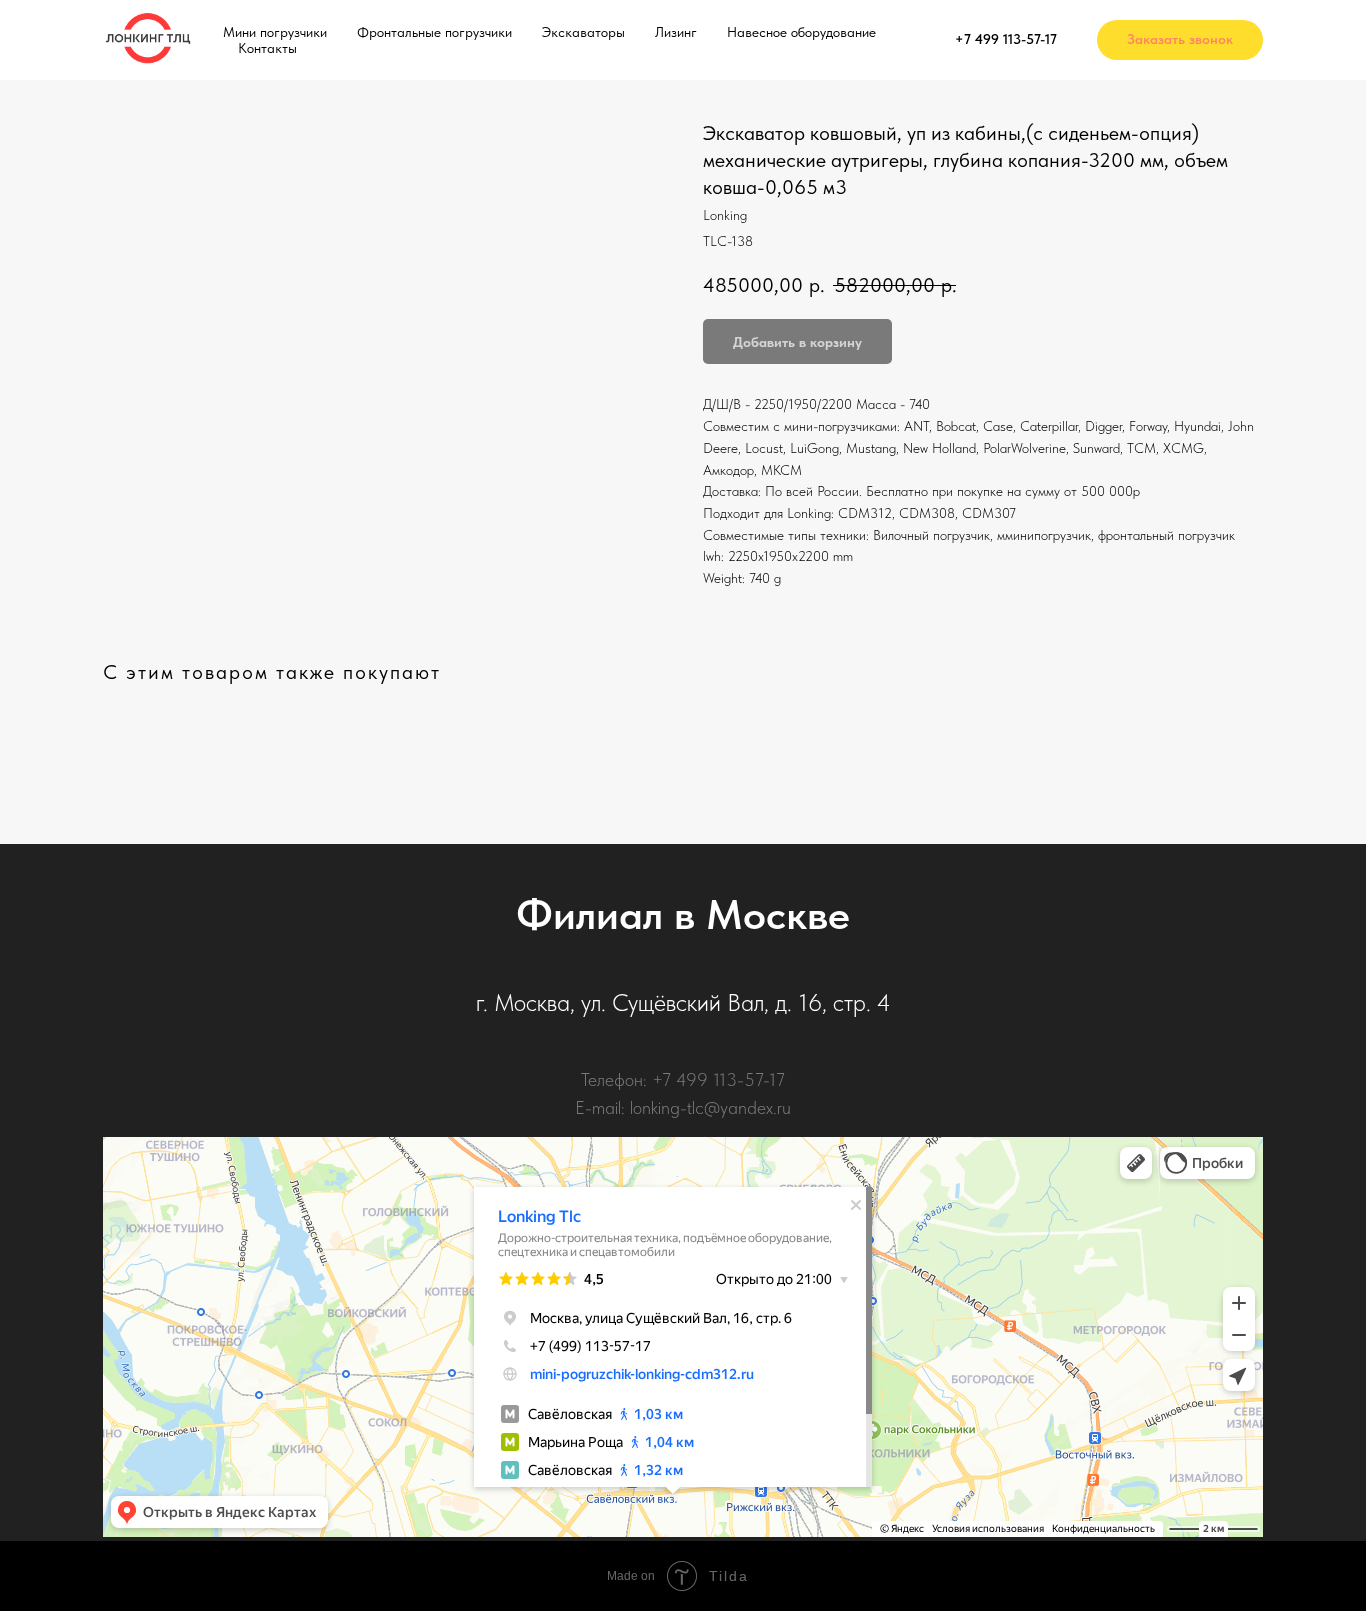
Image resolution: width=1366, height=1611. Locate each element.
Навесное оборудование (801, 32)
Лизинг (676, 32)
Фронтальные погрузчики (434, 32)
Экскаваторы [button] (583, 32)
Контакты (267, 48)
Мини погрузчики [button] (275, 32)
